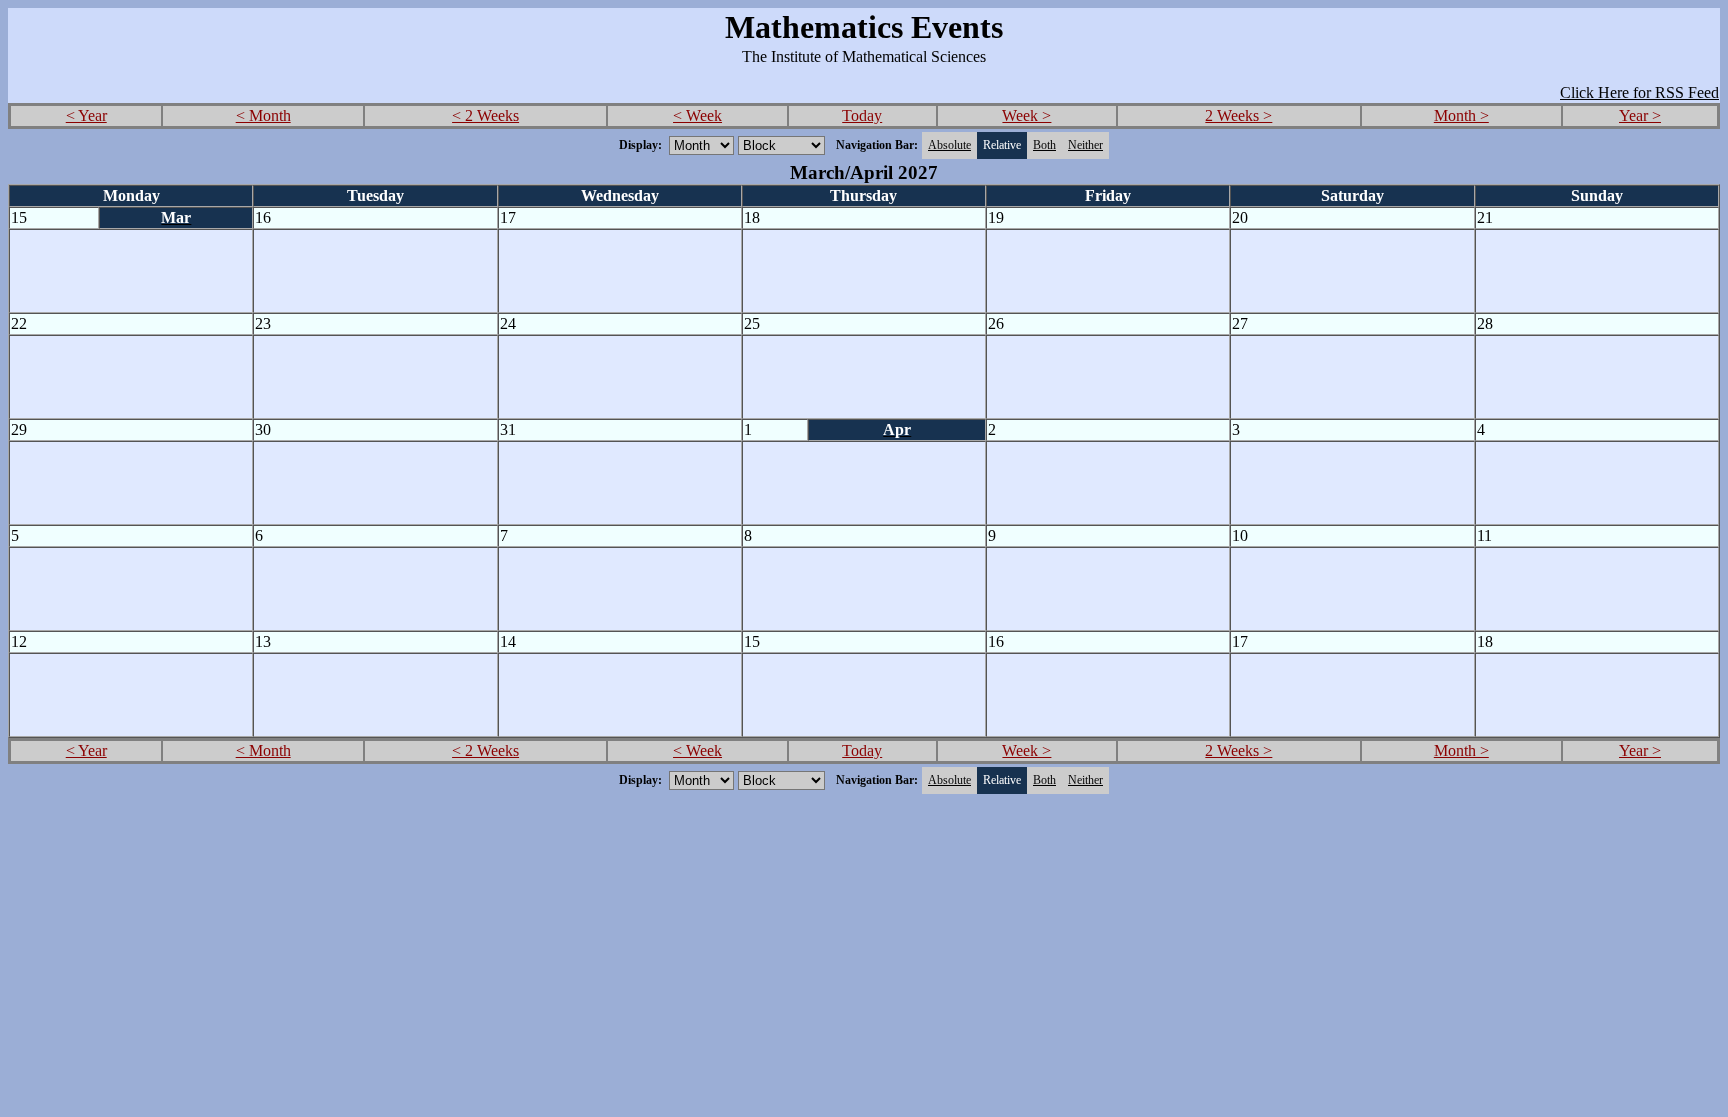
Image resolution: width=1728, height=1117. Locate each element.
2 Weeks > (1238, 115)
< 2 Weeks (485, 115)
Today (862, 115)
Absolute (949, 145)
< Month (263, 115)
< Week (697, 115)
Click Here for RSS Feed (1639, 92)
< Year (86, 115)
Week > (1026, 115)
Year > (1640, 115)
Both (1044, 145)
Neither (1085, 145)
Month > (1461, 115)
